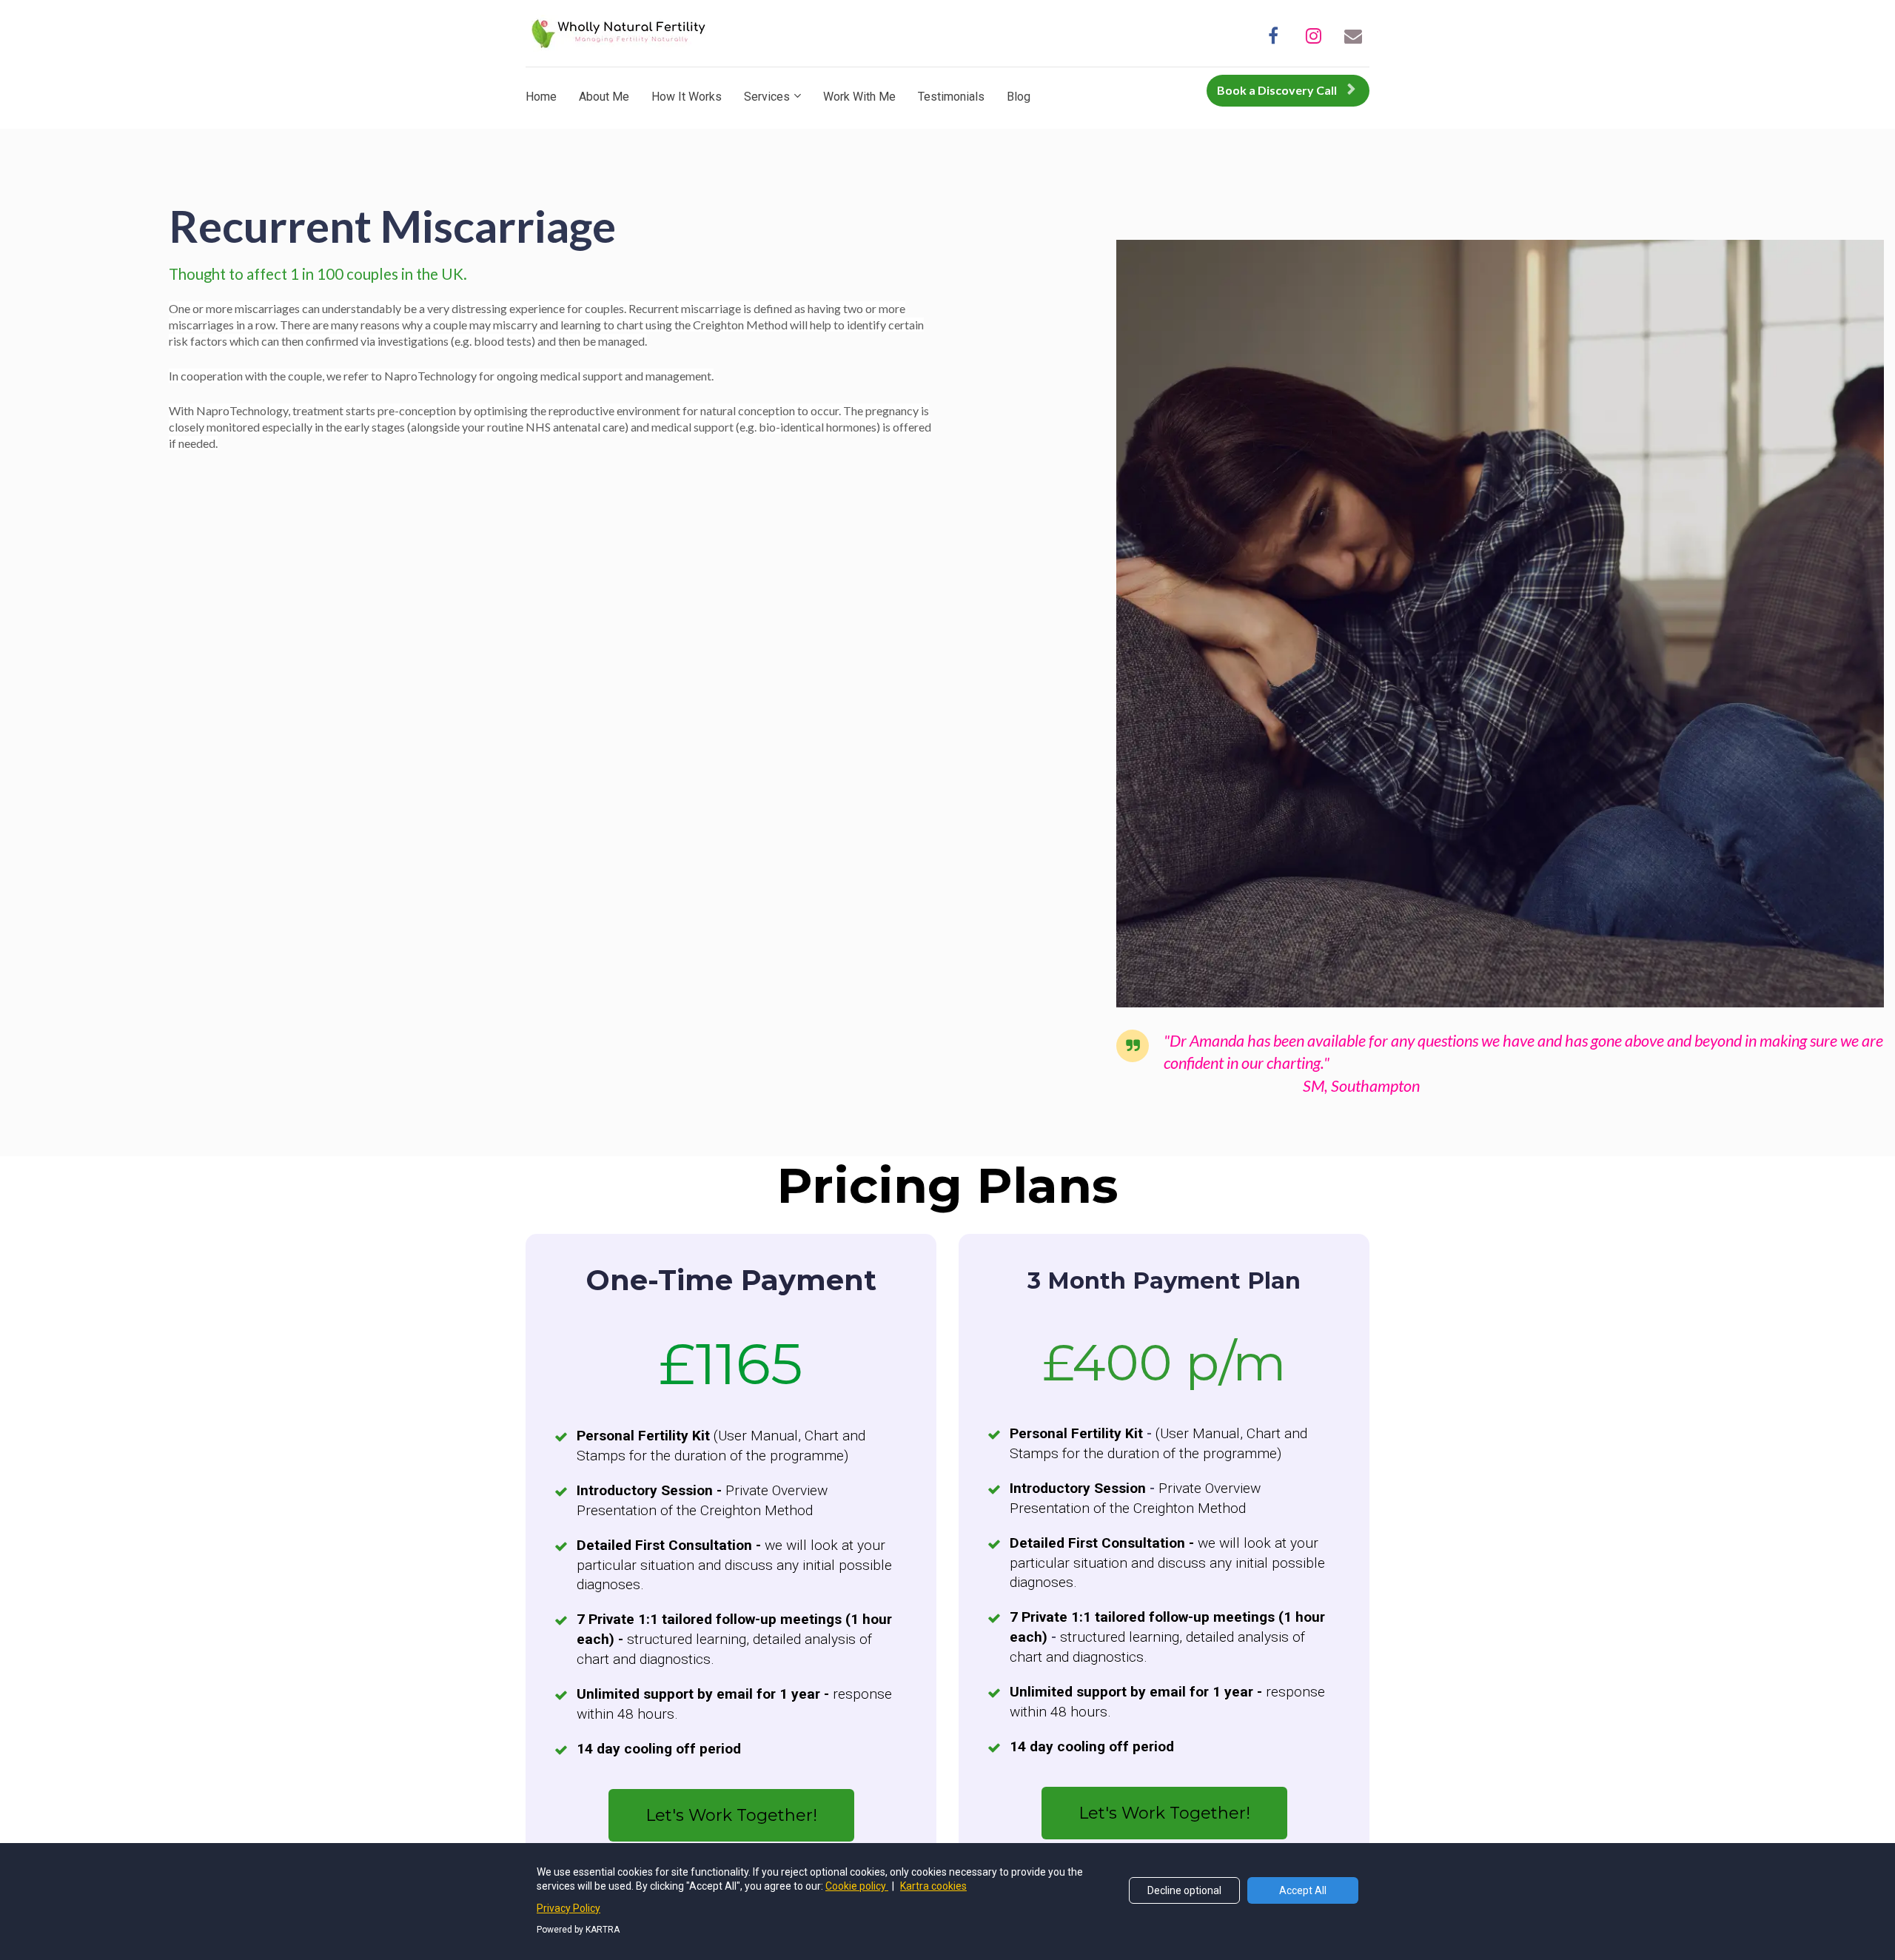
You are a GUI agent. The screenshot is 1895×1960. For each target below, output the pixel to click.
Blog (1019, 97)
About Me (604, 97)
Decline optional (1184, 1890)
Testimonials (951, 97)
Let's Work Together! (731, 1815)
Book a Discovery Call (1277, 90)
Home (541, 97)
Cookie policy (857, 1886)
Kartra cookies (933, 1886)
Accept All (1303, 1890)
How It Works (687, 97)
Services (767, 97)
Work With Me (859, 97)
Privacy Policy (568, 1908)
